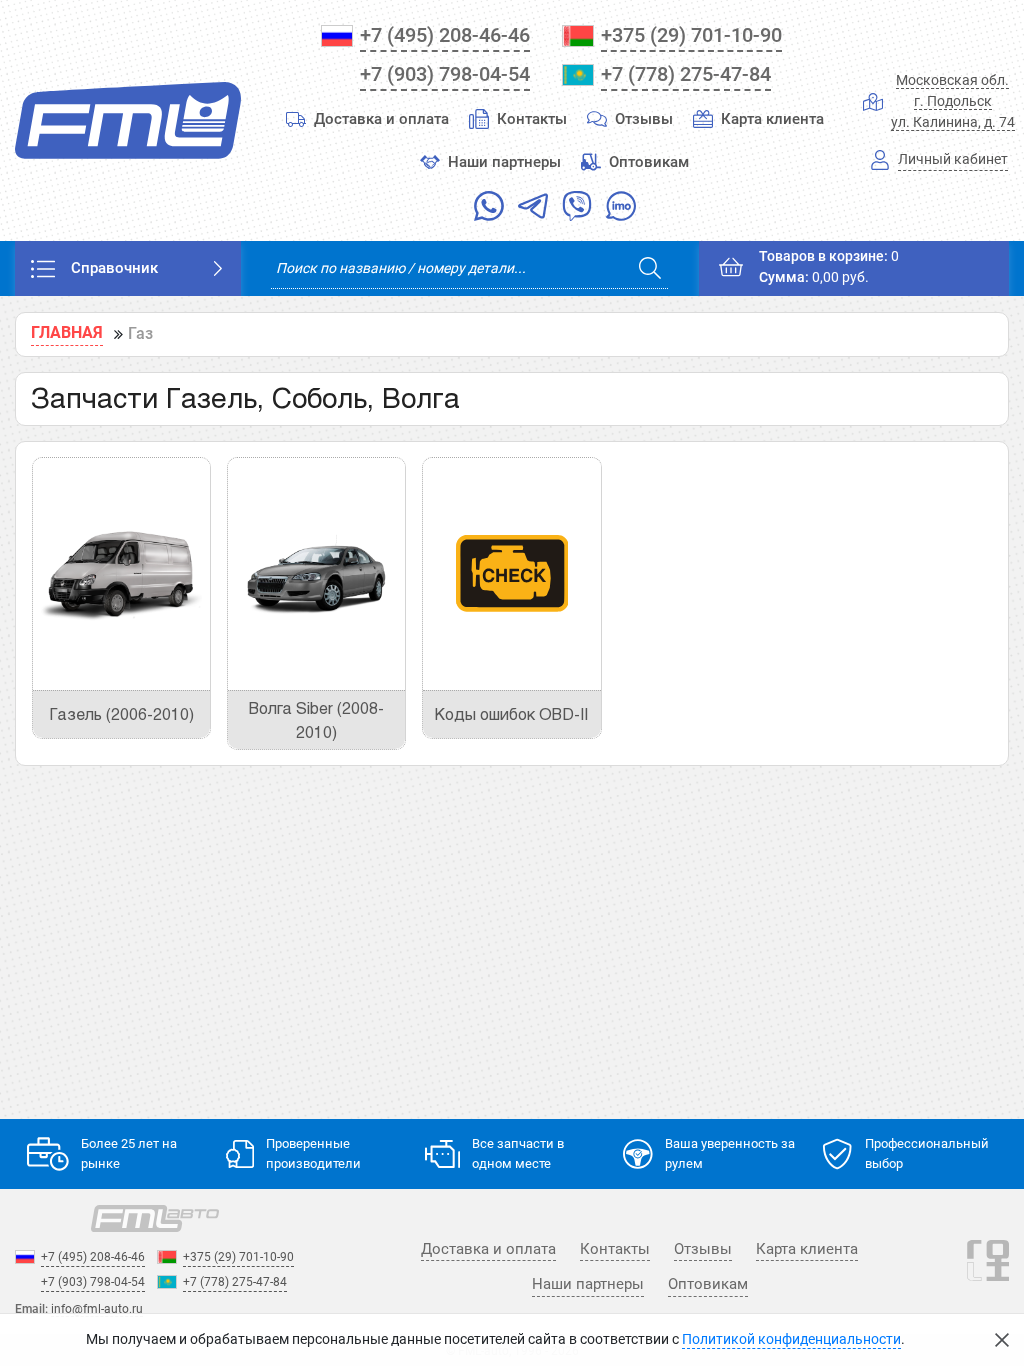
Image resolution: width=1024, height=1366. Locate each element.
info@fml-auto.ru (97, 1309)
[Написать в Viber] (577, 210)
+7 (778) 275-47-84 (686, 74)
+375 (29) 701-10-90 (691, 35)
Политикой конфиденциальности (791, 1339)
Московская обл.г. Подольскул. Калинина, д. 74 (953, 101)
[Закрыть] (1002, 1340)
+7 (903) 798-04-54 (445, 74)
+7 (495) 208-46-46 (445, 35)
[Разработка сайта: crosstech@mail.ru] (988, 1273)
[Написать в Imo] (621, 210)
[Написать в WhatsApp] (489, 210)
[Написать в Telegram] (533, 210)
